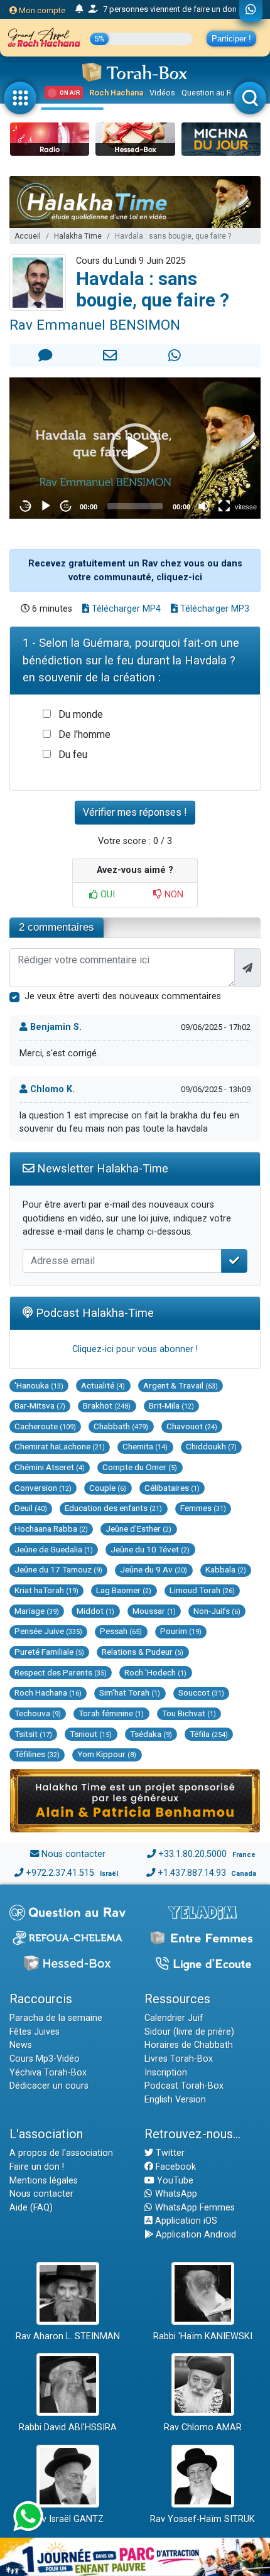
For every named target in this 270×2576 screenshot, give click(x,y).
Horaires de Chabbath (189, 2045)
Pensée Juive (48, 1631)
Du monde (81, 714)
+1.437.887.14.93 (192, 1873)
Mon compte (41, 10)
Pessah (121, 1631)
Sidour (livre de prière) (189, 2032)
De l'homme (84, 734)
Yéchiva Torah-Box (48, 2073)
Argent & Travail (181, 1385)
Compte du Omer (140, 1467)
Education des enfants (113, 1508)
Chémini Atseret (50, 1467)
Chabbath (121, 1426)
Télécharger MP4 (125, 609)
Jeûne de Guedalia (54, 1549)
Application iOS (185, 2221)
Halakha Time (78, 236)
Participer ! (231, 39)
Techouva (38, 1713)
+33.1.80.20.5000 (192, 1854)
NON (173, 895)
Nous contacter (73, 1854)
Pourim (181, 1631)
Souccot (201, 1692)
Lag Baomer (124, 1590)
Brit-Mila (171, 1405)
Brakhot (107, 1405)
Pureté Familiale (49, 1652)
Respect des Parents (61, 1672)
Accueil (28, 236)
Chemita (145, 1446)
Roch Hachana (116, 93)
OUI (106, 895)
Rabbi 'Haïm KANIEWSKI (203, 2336)
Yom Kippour (107, 1754)
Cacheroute (45, 1426)
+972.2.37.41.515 (60, 1873)
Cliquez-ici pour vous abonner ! (135, 1349)
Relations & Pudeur (143, 1652)
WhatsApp (175, 2194)
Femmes (203, 1508)
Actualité (103, 1385)
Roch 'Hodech (155, 1672)
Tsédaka (151, 1734)
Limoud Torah (202, 1590)
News (21, 2045)
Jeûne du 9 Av (154, 1569)
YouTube (174, 2181)
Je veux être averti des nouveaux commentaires (123, 996)
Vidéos (162, 93)
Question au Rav (211, 93)
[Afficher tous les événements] (79, 9)
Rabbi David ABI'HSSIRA (68, 2427)
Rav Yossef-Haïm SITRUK (202, 2519)
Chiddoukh (211, 1446)
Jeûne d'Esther (138, 1529)
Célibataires (172, 1488)
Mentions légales (44, 2181)
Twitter (169, 2153)
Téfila (209, 1734)
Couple (108, 1488)
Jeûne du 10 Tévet (150, 1549)
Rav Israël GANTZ (67, 2519)
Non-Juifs (217, 1611)
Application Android (195, 2235)
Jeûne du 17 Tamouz (58, 1569)
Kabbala (226, 1569)
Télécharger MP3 (213, 609)
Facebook (175, 2167)
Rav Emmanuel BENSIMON (95, 325)
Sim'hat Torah (130, 1692)
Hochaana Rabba (51, 1529)
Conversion (43, 1488)
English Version (175, 2100)
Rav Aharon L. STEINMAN (68, 2336)
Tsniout (91, 1734)
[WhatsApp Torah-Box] (251, 11)
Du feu (73, 755)
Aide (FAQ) (31, 2208)
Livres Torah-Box (179, 2059)
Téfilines (37, 1754)
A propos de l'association (61, 2153)
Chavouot (192, 1426)
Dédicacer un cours (49, 2086)
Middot (95, 1611)
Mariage (37, 1611)
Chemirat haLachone (60, 1446)
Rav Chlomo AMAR (203, 2427)
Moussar (154, 1611)
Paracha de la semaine (56, 2018)
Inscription (166, 2073)
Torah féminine (111, 1713)
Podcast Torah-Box (184, 2086)
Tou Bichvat (189, 1713)
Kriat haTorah (46, 1590)
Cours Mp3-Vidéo (45, 2059)
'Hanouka (39, 1385)
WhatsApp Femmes (194, 2208)
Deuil (31, 1508)
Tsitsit (33, 1734)
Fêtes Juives (35, 2032)
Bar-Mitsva (40, 1405)
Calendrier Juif (174, 2018)
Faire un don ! (37, 2167)
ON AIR (70, 93)
